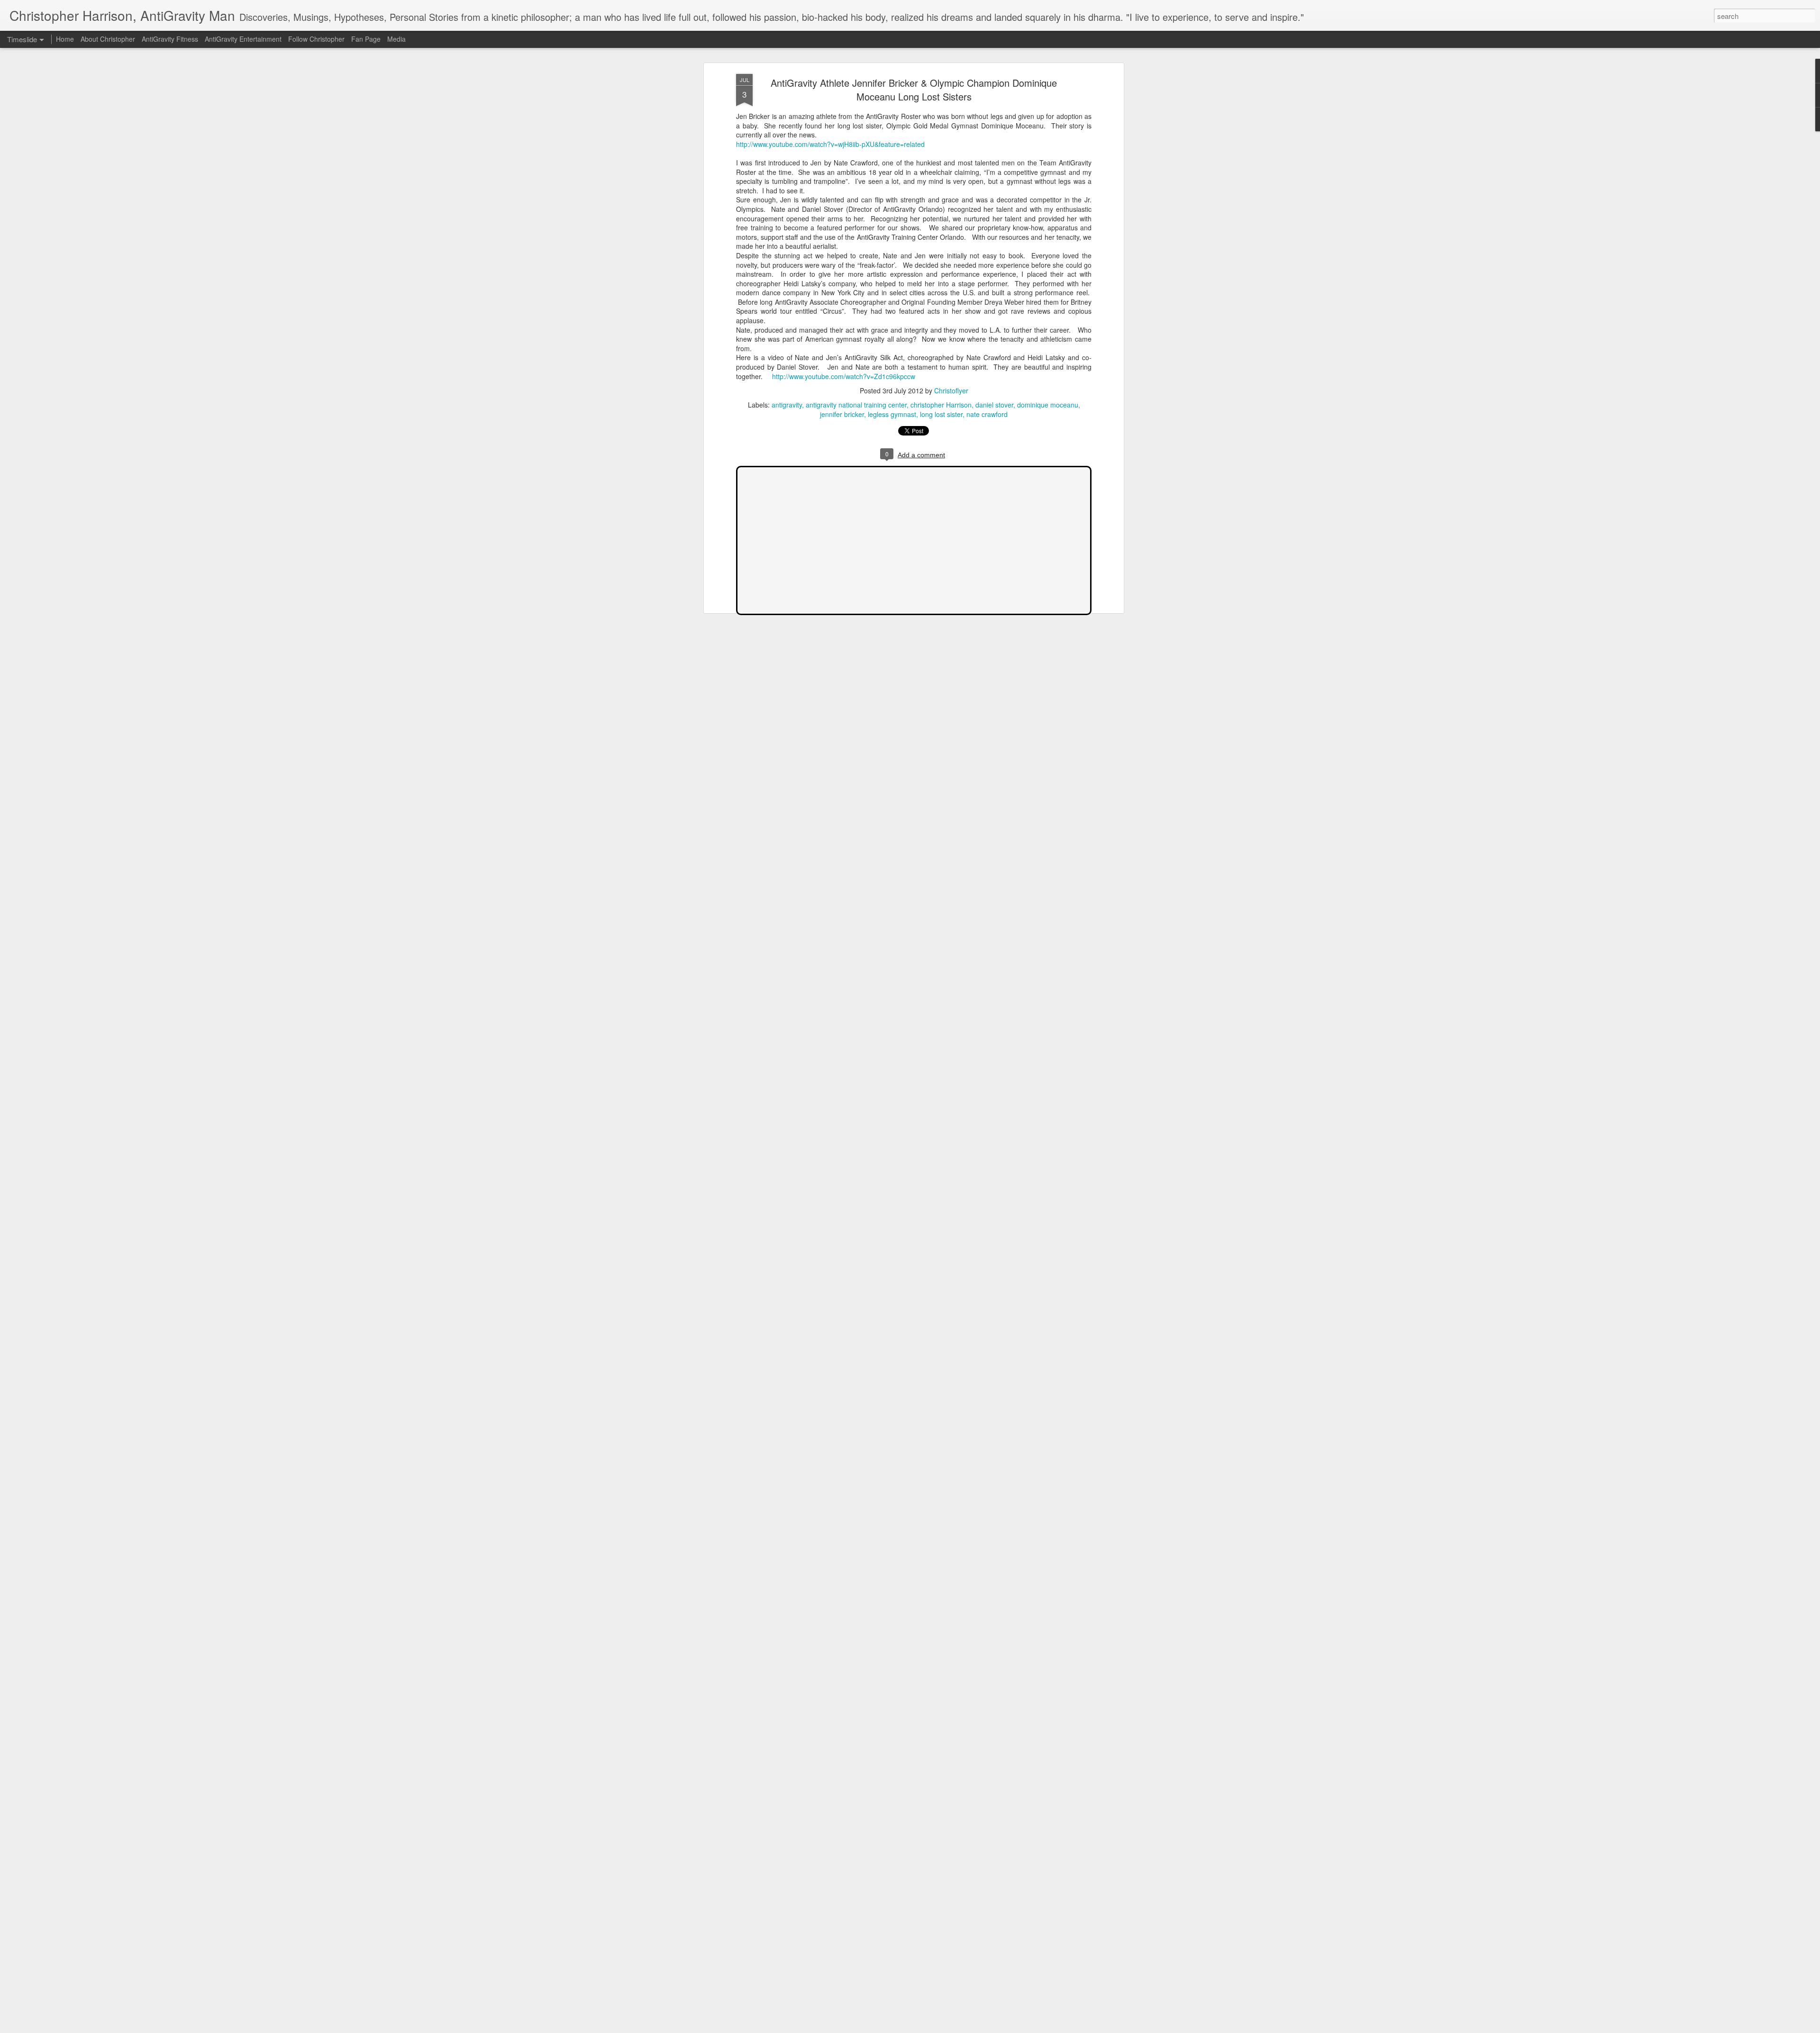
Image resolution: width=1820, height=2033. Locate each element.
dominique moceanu (1048, 405)
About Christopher (108, 39)
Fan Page (366, 39)
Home (65, 39)
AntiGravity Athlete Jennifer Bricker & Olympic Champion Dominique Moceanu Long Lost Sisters (914, 90)
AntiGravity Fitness (170, 39)
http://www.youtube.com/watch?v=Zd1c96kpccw (844, 376)
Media (396, 39)
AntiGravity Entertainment (243, 39)
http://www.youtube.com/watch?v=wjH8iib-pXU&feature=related (830, 144)
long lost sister (941, 414)
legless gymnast (892, 414)
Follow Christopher (316, 39)
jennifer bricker (842, 414)
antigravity (787, 405)
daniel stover (994, 405)
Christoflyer (951, 390)
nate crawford (987, 414)
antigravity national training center (856, 405)
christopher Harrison (941, 405)
